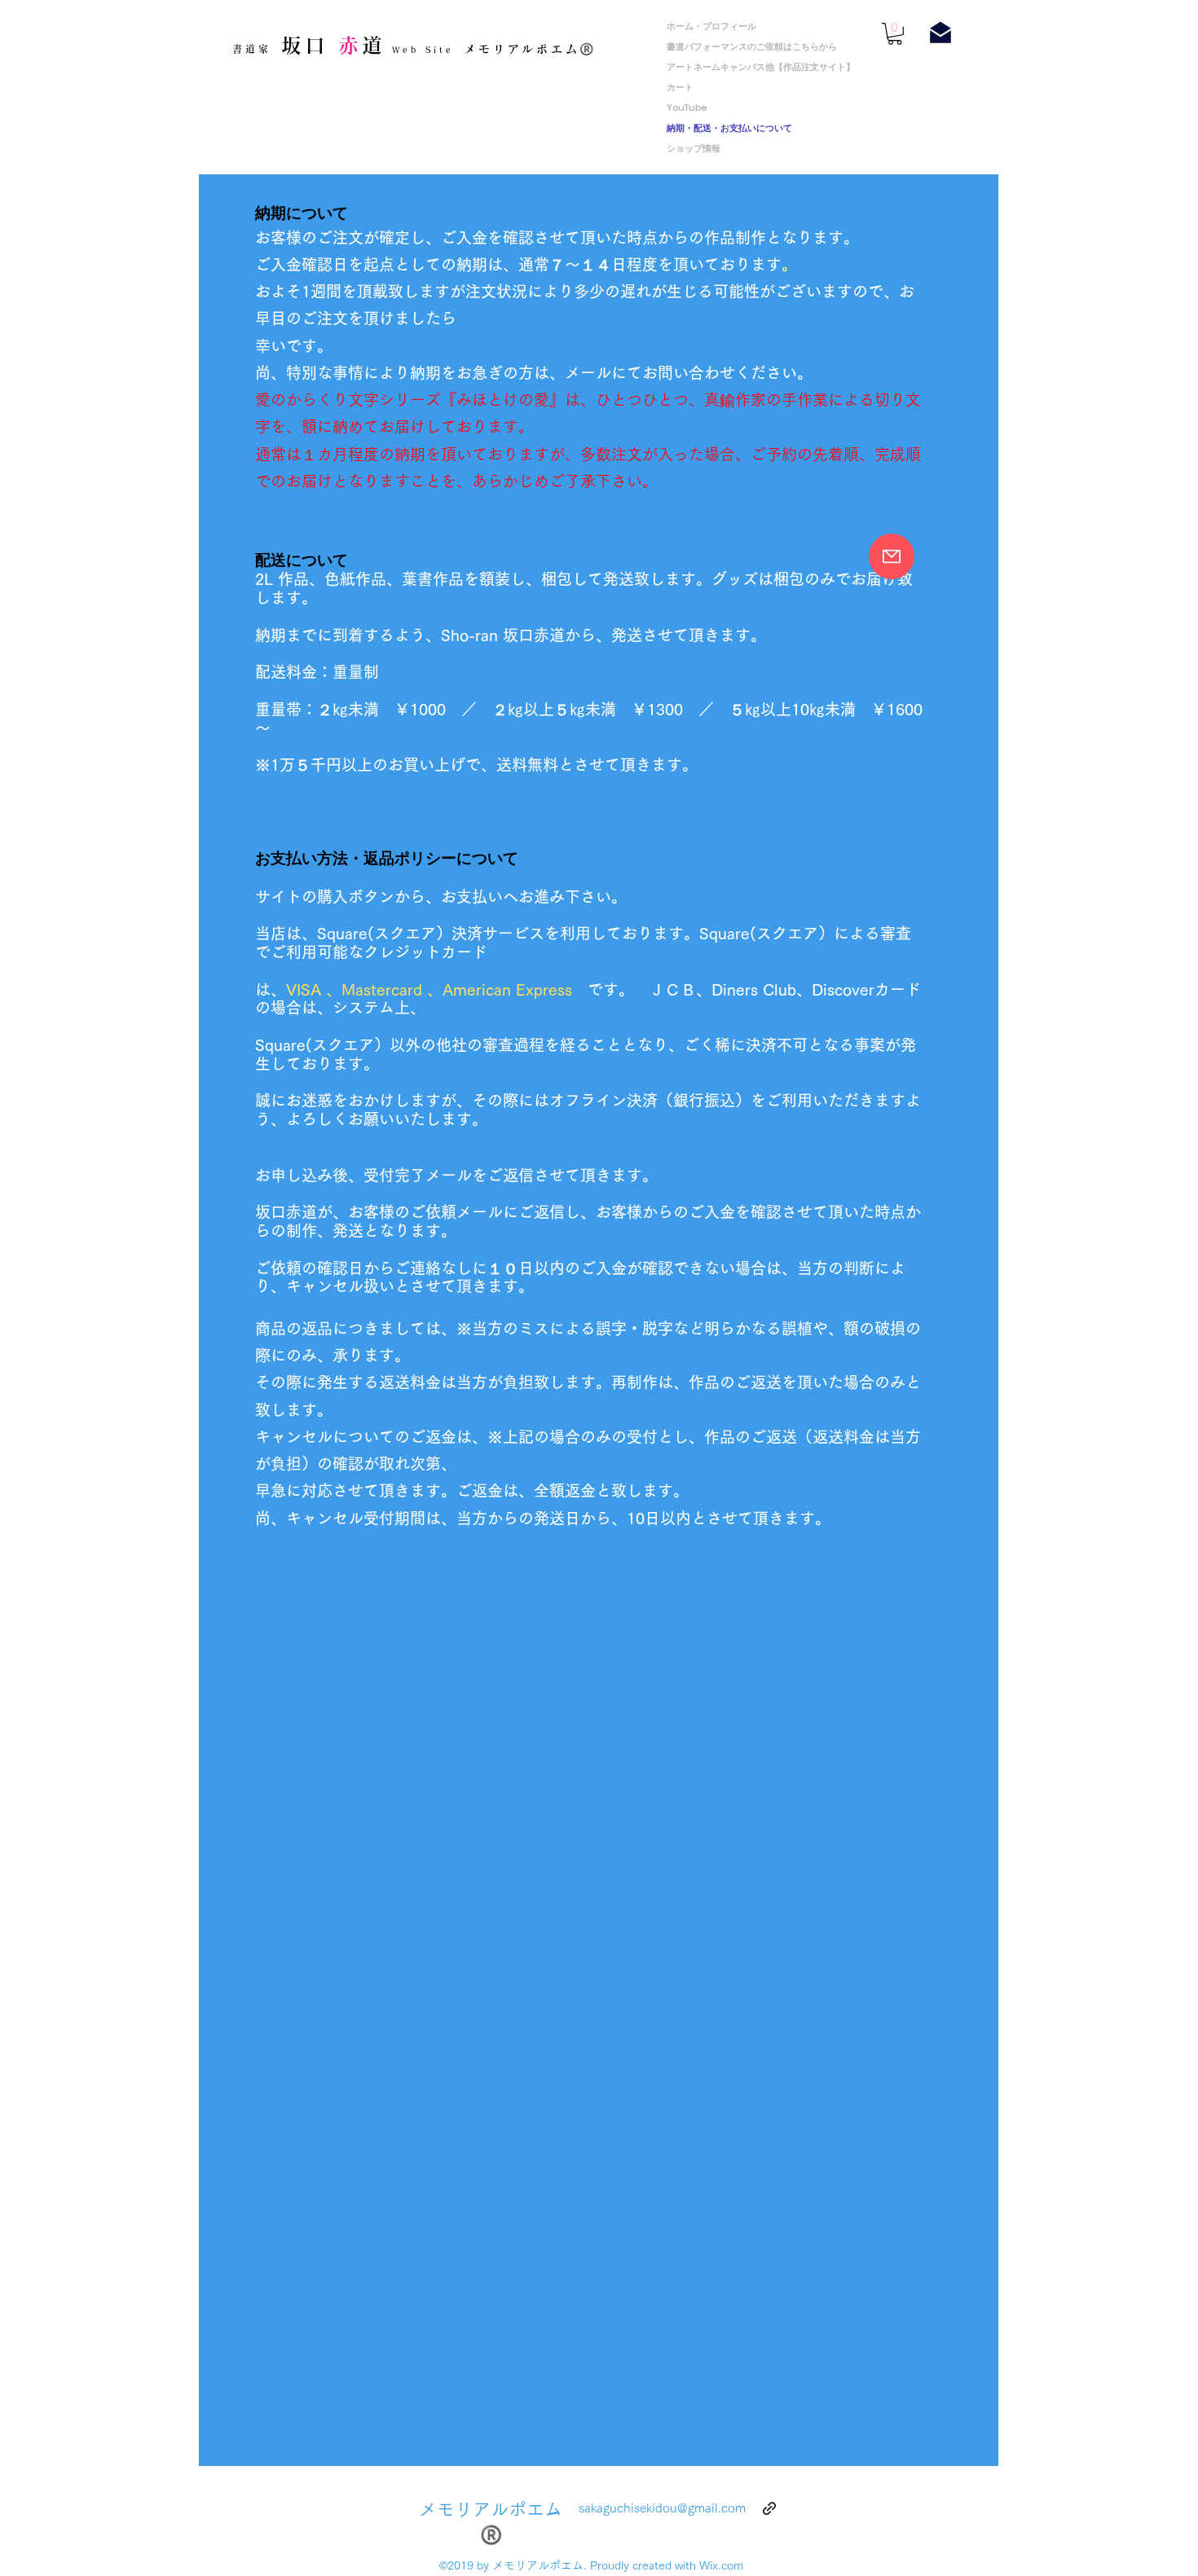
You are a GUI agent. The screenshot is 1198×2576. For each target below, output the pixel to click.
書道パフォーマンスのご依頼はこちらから (752, 46)
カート (680, 87)
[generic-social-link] (769, 2508)
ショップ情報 (694, 148)
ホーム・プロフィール (711, 26)
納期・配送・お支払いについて (729, 128)
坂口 (304, 45)
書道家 (251, 49)
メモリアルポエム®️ (530, 49)
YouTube (691, 108)
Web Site (420, 50)
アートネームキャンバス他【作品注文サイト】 (761, 67)
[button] (895, 34)
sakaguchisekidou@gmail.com (662, 2508)
